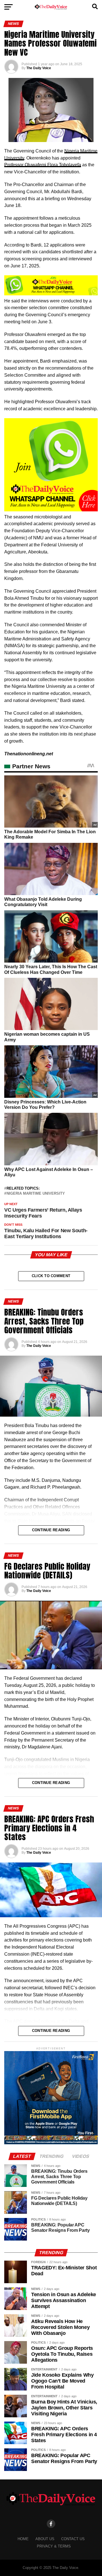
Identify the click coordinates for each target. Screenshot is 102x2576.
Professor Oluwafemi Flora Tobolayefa (43, 165)
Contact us (73, 2539)
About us (45, 2539)
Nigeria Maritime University (36, 1194)
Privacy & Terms (54, 2546)
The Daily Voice (39, 68)
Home (23, 2539)
